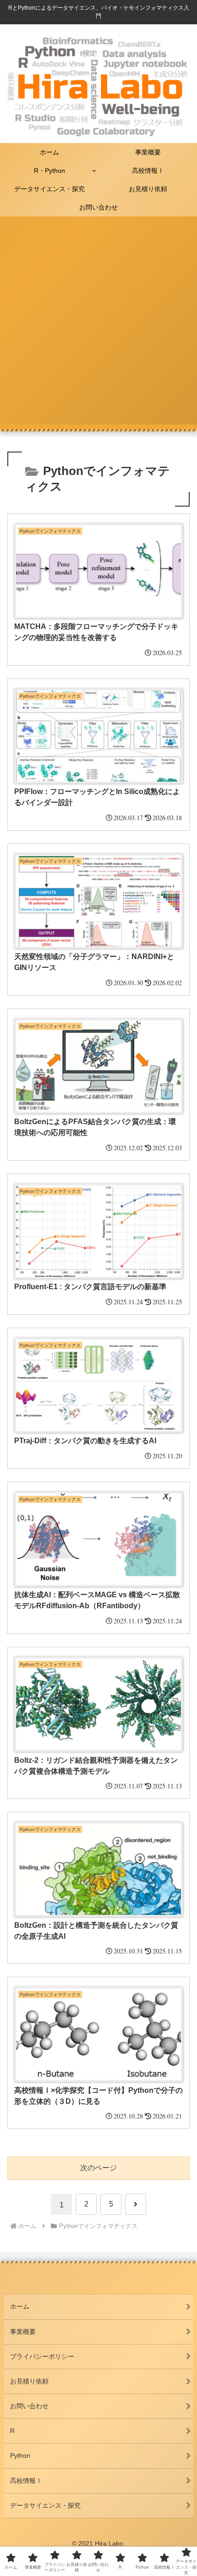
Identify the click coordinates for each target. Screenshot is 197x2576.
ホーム (20, 2306)
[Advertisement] (98, 326)
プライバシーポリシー (42, 2356)
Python (20, 2455)
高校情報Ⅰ (26, 2481)
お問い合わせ (29, 2406)
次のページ (98, 2168)
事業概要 (23, 2332)
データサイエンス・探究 (45, 2505)
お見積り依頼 (29, 2381)
